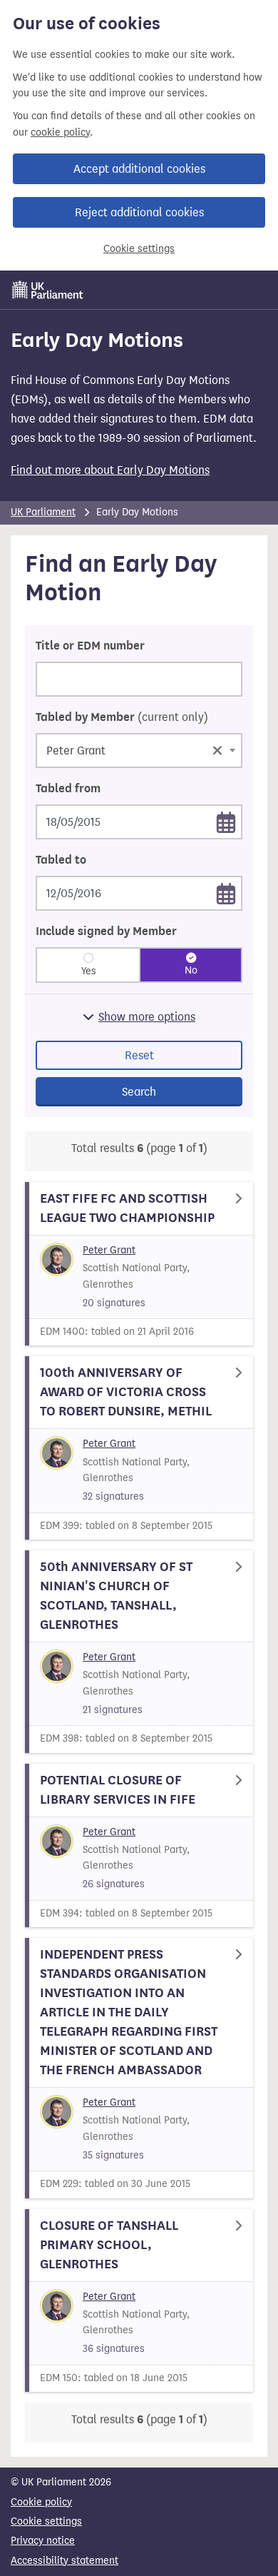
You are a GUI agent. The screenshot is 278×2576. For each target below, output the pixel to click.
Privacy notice (43, 2541)
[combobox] (139, 751)
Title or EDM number (90, 646)
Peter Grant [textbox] (135, 749)
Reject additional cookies (139, 212)
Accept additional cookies (139, 169)
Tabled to (61, 860)
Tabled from (68, 789)
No (191, 970)
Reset (139, 1055)
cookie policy (60, 132)
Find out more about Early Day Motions (110, 470)
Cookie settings (139, 249)
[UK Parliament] (48, 290)
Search (139, 1092)
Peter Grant (109, 1250)
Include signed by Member (106, 931)
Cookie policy (41, 2502)
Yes (89, 971)
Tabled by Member (122, 717)
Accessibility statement (65, 2561)
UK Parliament (43, 512)
